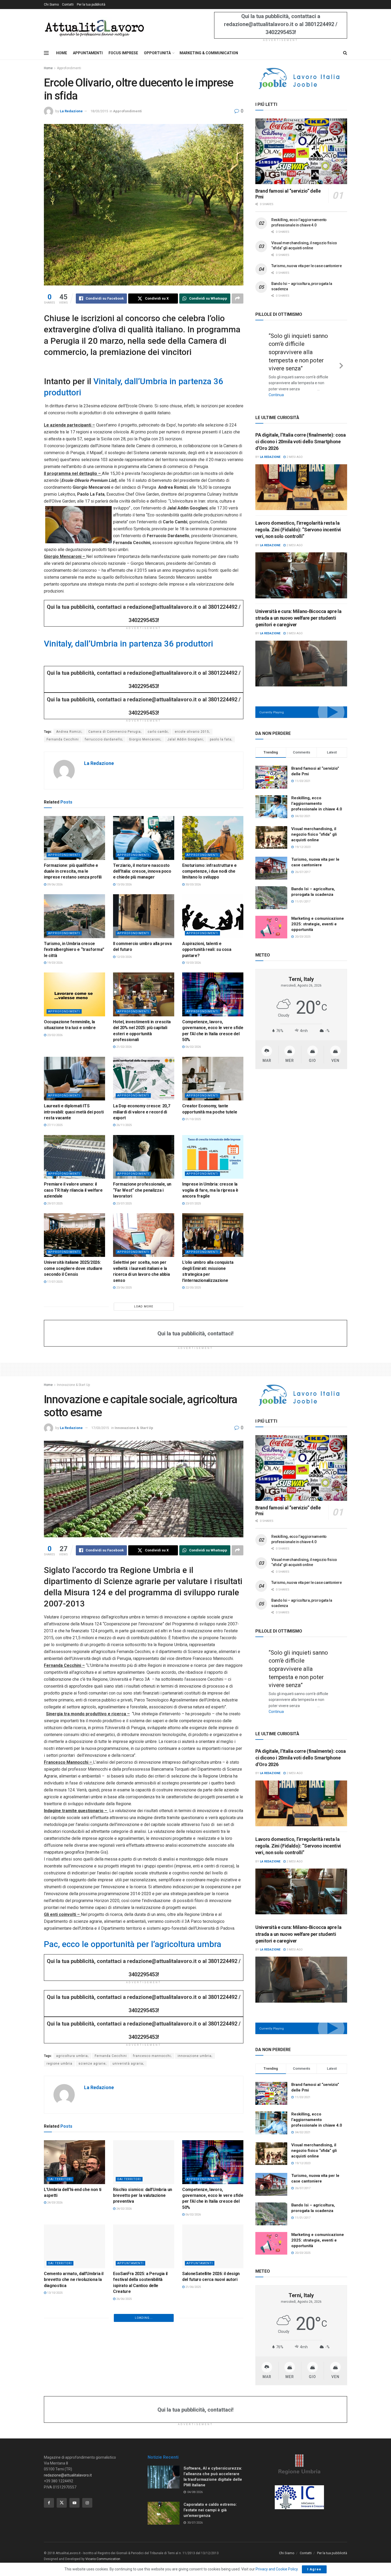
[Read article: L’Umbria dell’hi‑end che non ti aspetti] (74, 2162)
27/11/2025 (54, 1125)
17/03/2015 (100, 1428)
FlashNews (127, 2426)
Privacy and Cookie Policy (277, 2569)
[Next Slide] (341, 360)
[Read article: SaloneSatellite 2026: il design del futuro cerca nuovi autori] (213, 2246)
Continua (292, 387)
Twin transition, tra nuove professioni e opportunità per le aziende (72, 2520)
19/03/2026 (54, 963)
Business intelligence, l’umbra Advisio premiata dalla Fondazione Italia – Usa (142, 2520)
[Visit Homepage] (94, 28)
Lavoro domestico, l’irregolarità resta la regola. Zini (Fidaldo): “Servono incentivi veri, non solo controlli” (298, 521)
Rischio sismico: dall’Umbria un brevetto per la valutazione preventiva (143, 2196)
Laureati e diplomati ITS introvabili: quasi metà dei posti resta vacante (74, 1112)
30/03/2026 (193, 885)
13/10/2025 (54, 2293)
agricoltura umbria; (72, 2056)
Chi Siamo (51, 5)
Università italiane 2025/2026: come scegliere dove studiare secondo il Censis (73, 1268)
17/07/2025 (54, 1282)
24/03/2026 (54, 2203)
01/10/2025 (193, 1119)
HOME (62, 53)
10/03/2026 (193, 963)
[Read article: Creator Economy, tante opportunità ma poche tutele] (213, 1079)
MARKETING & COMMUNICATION (209, 53)
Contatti (68, 5)
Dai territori (60, 2179)
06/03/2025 (54, 2455)
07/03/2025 (193, 2377)
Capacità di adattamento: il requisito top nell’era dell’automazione (208, 2364)
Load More (144, 1306)
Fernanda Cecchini (63, 739)
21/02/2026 (124, 1047)
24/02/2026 (124, 2209)
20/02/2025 (124, 2449)
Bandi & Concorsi (202, 2504)
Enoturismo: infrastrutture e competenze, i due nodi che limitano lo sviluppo (209, 871)
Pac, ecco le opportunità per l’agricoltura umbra (133, 1944)
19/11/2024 (193, 2449)
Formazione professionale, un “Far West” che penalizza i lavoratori (142, 1190)
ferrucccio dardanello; (104, 739)
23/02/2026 (54, 1035)
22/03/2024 (124, 2534)
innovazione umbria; (195, 2056)
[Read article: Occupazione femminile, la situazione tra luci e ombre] (74, 994)
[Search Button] (345, 53)
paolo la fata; (221, 739)
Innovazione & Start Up (73, 1385)
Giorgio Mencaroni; (145, 739)
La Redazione (71, 111)
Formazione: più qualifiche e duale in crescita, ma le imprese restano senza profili (73, 871)
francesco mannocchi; (152, 2056)
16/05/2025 (54, 2371)
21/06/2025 (193, 2287)
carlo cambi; (158, 732)
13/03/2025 (124, 2371)
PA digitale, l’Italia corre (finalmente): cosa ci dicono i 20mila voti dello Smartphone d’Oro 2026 (300, 433)
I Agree (314, 2569)
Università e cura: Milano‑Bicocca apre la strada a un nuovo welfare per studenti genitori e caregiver (298, 609)
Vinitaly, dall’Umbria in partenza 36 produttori (128, 644)
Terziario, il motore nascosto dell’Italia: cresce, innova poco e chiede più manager (142, 871)
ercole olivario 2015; (192, 732)
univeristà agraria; (128, 2064)
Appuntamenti (130, 2263)
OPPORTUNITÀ (157, 53)
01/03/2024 (193, 2534)
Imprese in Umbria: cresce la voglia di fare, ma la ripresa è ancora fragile (210, 1190)
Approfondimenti (69, 68)
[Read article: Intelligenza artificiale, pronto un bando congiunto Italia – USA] (213, 2487)
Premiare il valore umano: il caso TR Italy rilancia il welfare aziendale (73, 1190)
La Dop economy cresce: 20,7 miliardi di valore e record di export (142, 1112)
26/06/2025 (124, 2299)
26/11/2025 (124, 1125)
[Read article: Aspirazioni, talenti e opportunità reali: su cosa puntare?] (213, 916)
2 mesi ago (294, 448)
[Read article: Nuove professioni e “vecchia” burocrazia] (144, 2409)
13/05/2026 (124, 885)
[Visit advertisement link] (301, 78)
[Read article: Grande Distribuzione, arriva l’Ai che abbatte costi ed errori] (74, 2330)
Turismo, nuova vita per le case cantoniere (306, 266)
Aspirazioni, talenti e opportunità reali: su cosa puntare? (207, 950)
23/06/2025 (124, 1288)
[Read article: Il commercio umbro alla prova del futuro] (144, 916)
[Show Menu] (46, 53)
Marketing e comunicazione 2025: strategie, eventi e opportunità (318, 915)
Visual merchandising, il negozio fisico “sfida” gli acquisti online (314, 826)
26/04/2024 (54, 2534)
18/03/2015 (99, 111)
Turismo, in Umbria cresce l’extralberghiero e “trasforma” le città (74, 950)
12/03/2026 (124, 957)
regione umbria (59, 2064)
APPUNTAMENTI (88, 53)
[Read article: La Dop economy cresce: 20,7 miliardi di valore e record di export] (144, 1079)
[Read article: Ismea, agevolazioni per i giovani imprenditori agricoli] (213, 2409)
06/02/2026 (193, 1047)
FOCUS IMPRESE (123, 53)
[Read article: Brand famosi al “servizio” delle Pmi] (301, 151)
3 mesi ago (294, 625)
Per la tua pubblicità (91, 5)
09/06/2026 (54, 885)
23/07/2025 (124, 1204)
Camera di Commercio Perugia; (115, 732)
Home (48, 68)
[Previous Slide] (261, 360)
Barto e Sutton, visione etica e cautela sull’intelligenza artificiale (73, 2442)
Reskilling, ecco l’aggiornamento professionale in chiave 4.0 (317, 795)
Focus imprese (200, 2426)
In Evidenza (128, 2504)
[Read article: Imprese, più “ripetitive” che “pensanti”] (144, 2330)
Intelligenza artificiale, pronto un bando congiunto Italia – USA (213, 2520)
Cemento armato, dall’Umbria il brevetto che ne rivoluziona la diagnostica (74, 2280)
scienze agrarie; (92, 2064)
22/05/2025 (193, 1288)
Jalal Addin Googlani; (186, 739)
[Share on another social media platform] (238, 299)
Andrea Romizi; (69, 732)
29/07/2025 (54, 1204)
